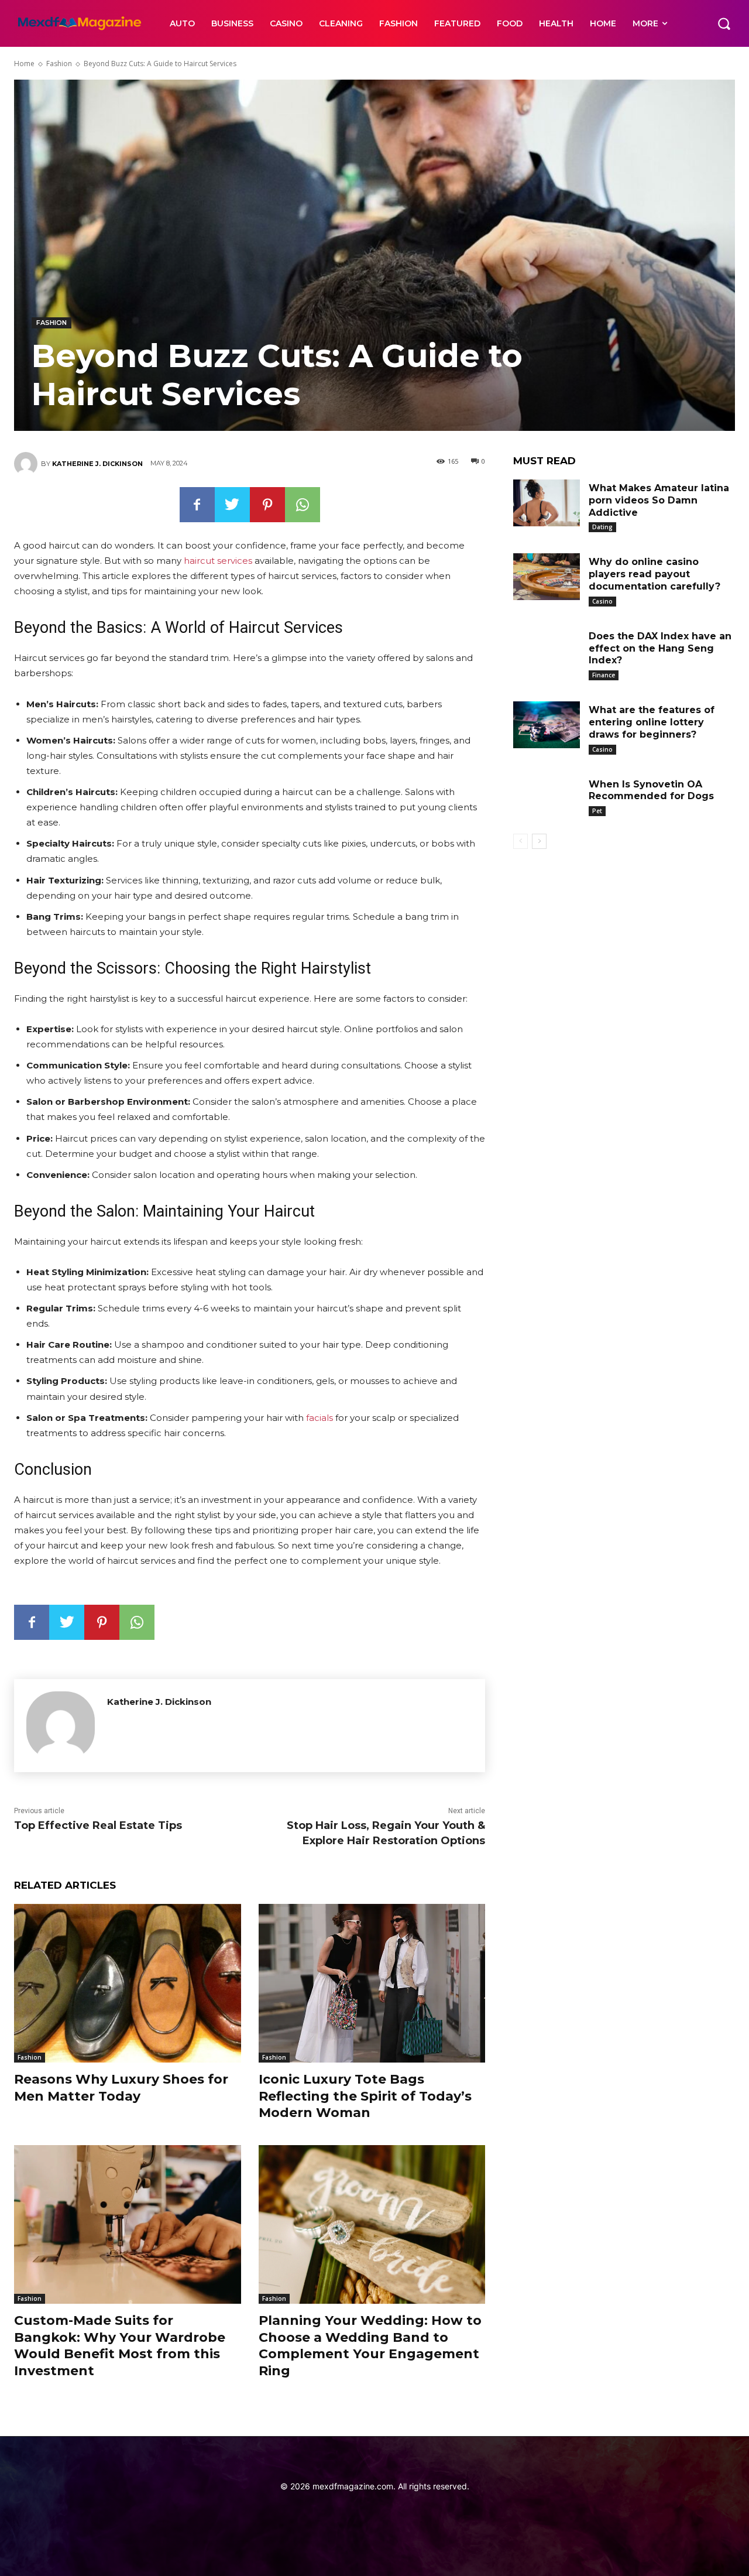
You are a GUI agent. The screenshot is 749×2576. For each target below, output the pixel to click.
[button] (724, 23)
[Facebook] (197, 505)
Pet (597, 811)
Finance (604, 675)
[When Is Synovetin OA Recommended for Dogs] (547, 799)
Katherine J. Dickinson (97, 464)
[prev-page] (520, 841)
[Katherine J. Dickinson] (28, 464)
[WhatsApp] (303, 505)
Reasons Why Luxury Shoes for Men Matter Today (121, 2088)
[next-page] (539, 841)
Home (24, 64)
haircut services (218, 561)
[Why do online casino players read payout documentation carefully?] (547, 577)
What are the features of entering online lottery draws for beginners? (652, 722)
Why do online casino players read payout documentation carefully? (654, 574)
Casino (602, 601)
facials (319, 1418)
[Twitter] (232, 505)
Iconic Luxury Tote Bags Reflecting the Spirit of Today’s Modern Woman (365, 2096)
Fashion (59, 64)
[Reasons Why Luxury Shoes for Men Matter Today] (128, 1983)
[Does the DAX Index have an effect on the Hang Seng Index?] (547, 651)
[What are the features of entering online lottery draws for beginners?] (547, 725)
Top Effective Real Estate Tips (98, 1825)
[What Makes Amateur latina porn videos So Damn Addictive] (547, 503)
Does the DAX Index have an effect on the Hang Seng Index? (660, 648)
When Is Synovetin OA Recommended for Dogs (651, 790)
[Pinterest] (267, 505)
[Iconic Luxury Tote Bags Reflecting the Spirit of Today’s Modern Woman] (372, 1983)
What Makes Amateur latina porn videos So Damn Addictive (659, 500)
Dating (602, 527)
